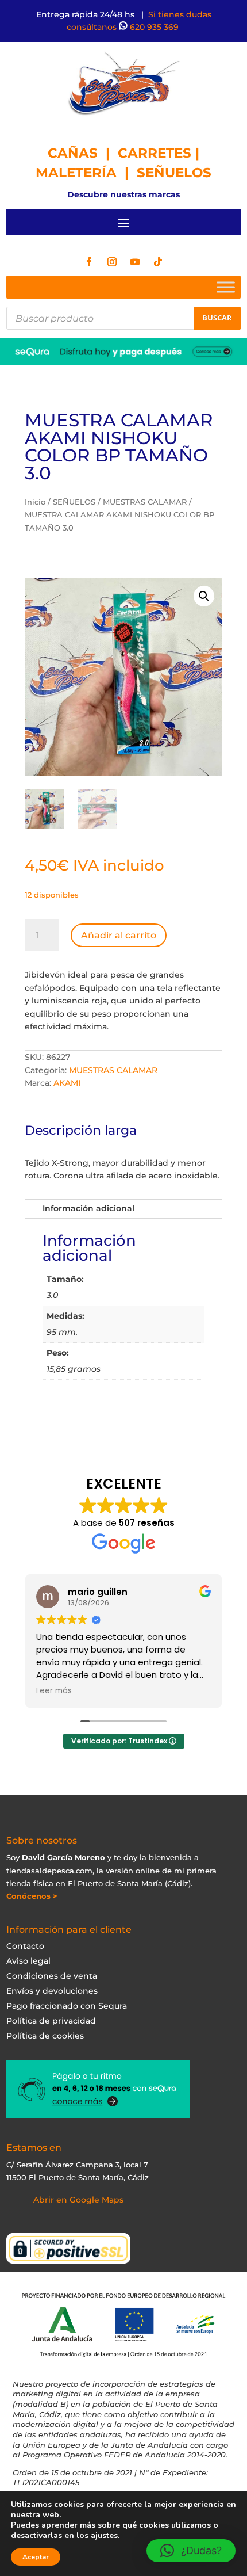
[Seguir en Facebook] (89, 262)
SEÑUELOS (174, 173)
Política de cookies (45, 2036)
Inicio (35, 502)
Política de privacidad (51, 2021)
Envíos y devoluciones (52, 1991)
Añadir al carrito (119, 935)
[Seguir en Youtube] (135, 262)
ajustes (104, 2536)
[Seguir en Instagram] (112, 262)
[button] (204, 596)
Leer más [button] (54, 1691)
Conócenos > (32, 1896)
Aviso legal (28, 1961)
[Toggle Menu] (226, 287)
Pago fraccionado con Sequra (67, 2006)
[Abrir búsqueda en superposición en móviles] (124, 318)
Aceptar (36, 2557)
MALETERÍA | (86, 173)
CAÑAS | (83, 153)
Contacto (25, 1946)
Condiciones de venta (52, 1976)
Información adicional (88, 1208)
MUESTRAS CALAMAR (145, 502)
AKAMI (67, 1083)
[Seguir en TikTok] (158, 262)
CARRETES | (159, 153)
